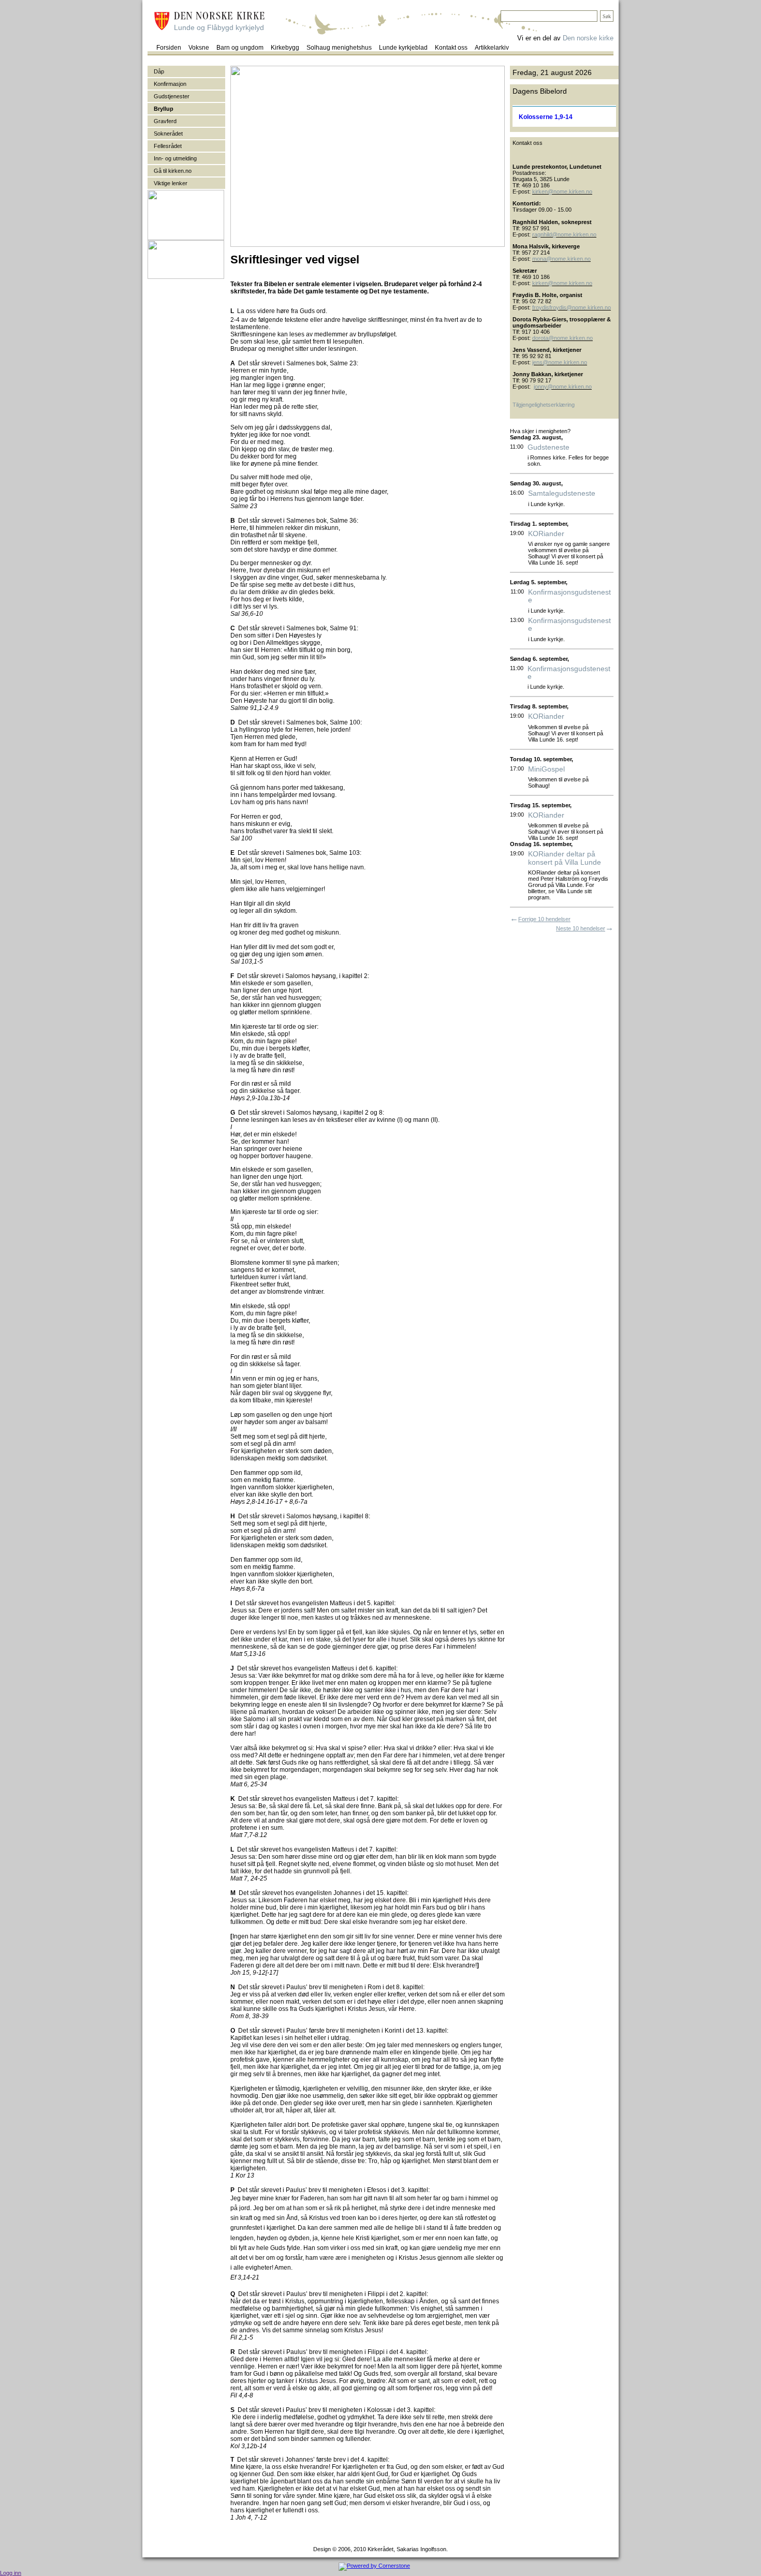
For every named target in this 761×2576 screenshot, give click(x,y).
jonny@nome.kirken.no (563, 387)
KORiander (546, 534)
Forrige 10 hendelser (544, 919)
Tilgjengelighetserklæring (544, 405)
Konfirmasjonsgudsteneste (569, 596)
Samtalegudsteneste (562, 493)
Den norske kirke (588, 38)
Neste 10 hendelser (581, 928)
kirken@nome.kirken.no (562, 191)
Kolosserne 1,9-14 (546, 117)
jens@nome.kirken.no (560, 362)
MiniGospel (546, 769)
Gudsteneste (548, 447)
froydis (541, 307)
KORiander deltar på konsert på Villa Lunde (565, 858)
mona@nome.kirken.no (561, 259)
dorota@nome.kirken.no (562, 338)
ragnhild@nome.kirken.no (564, 234)
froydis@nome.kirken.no (580, 307)
